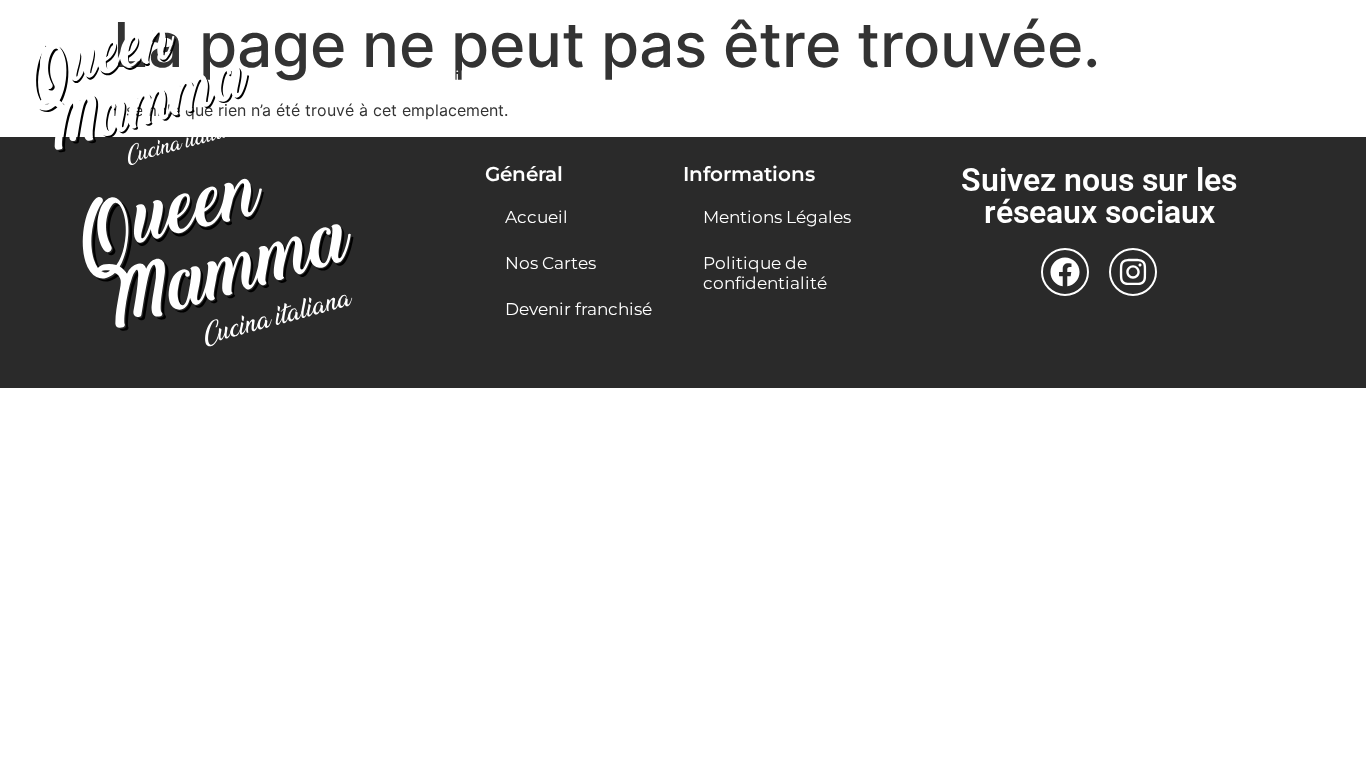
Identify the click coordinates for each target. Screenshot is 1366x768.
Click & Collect (1070, 77)
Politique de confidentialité (765, 273)
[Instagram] (1133, 272)
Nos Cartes (550, 77)
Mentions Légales (777, 217)
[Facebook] (1065, 272)
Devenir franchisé (709, 77)
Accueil (433, 77)
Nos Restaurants (891, 77)
